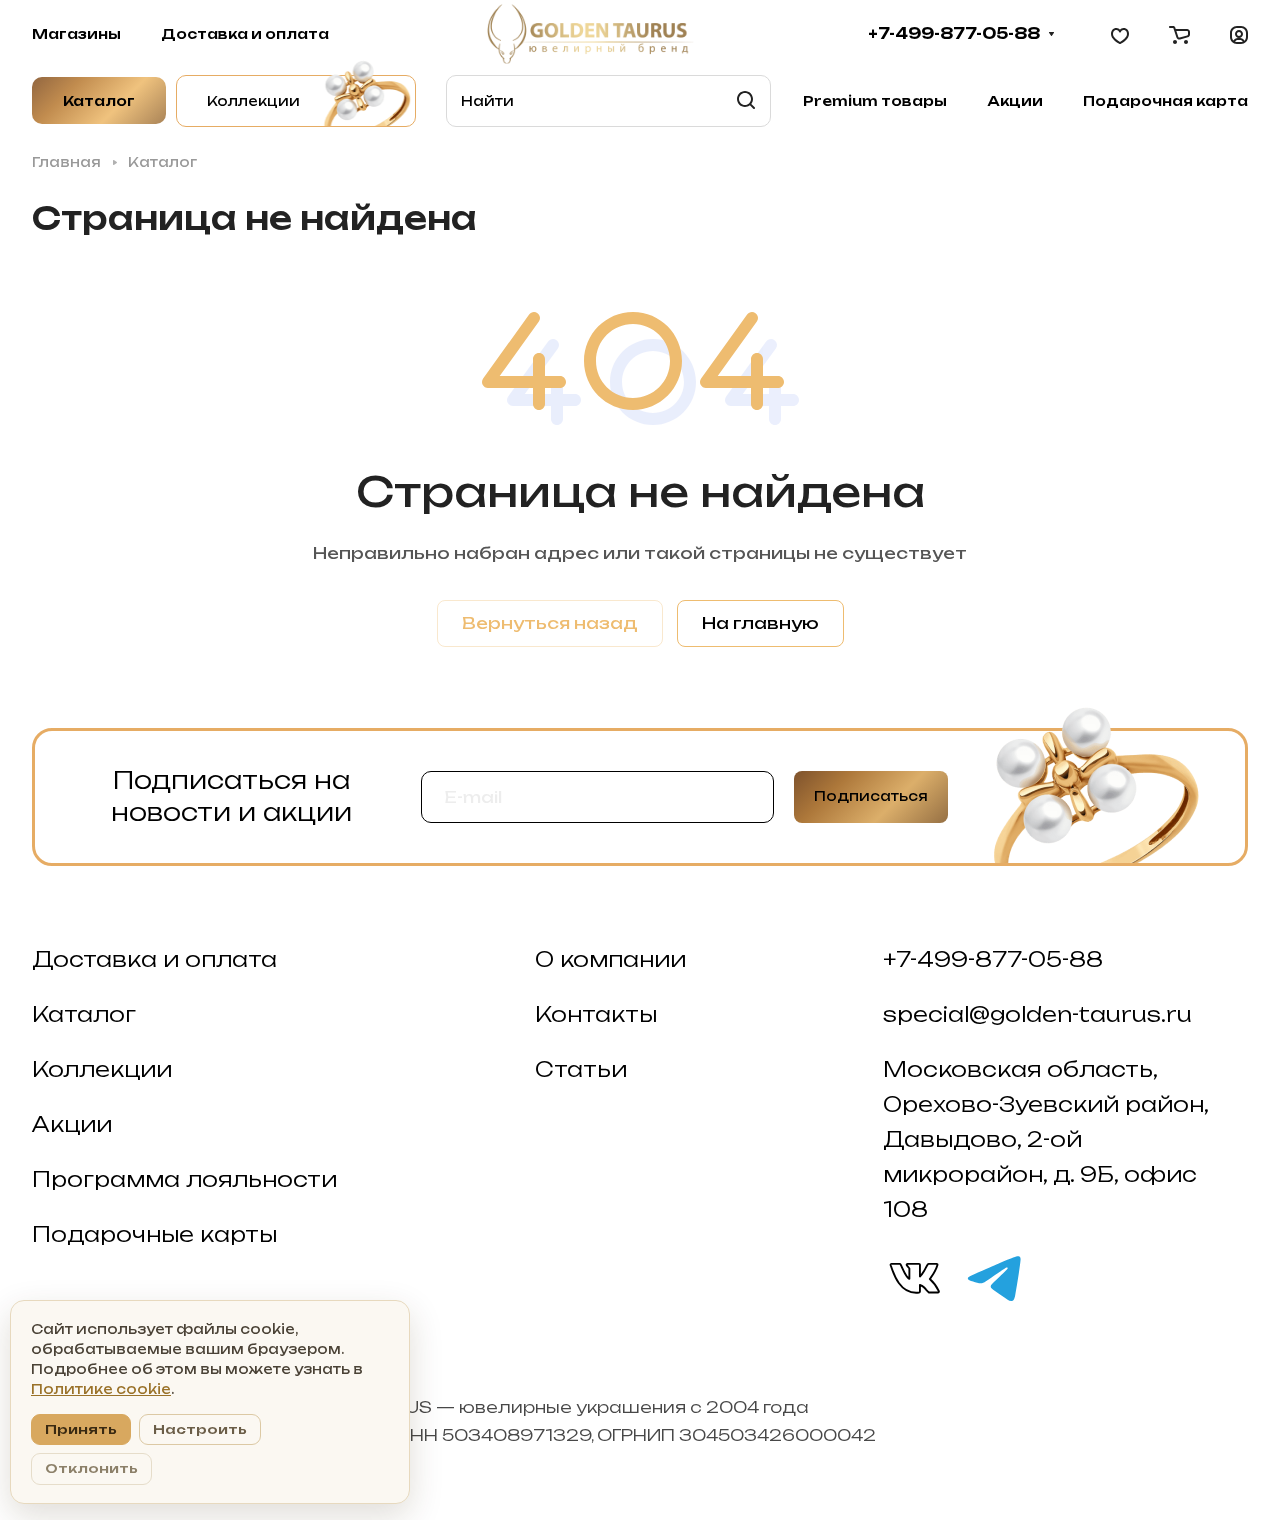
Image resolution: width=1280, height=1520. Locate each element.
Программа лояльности (184, 1179)
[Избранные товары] (1120, 34)
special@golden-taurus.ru (1037, 1014)
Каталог (84, 1014)
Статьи (581, 1069)
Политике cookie (101, 1389)
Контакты (596, 1014)
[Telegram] (993, 1277)
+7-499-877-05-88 (954, 34)
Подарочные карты (154, 1234)
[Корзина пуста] (1179, 34)
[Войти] (1239, 34)
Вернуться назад (550, 623)
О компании (610, 959)
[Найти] (746, 101)
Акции (72, 1124)
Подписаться (871, 796)
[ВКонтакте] (913, 1277)
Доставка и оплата (154, 959)
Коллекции (102, 1069)
